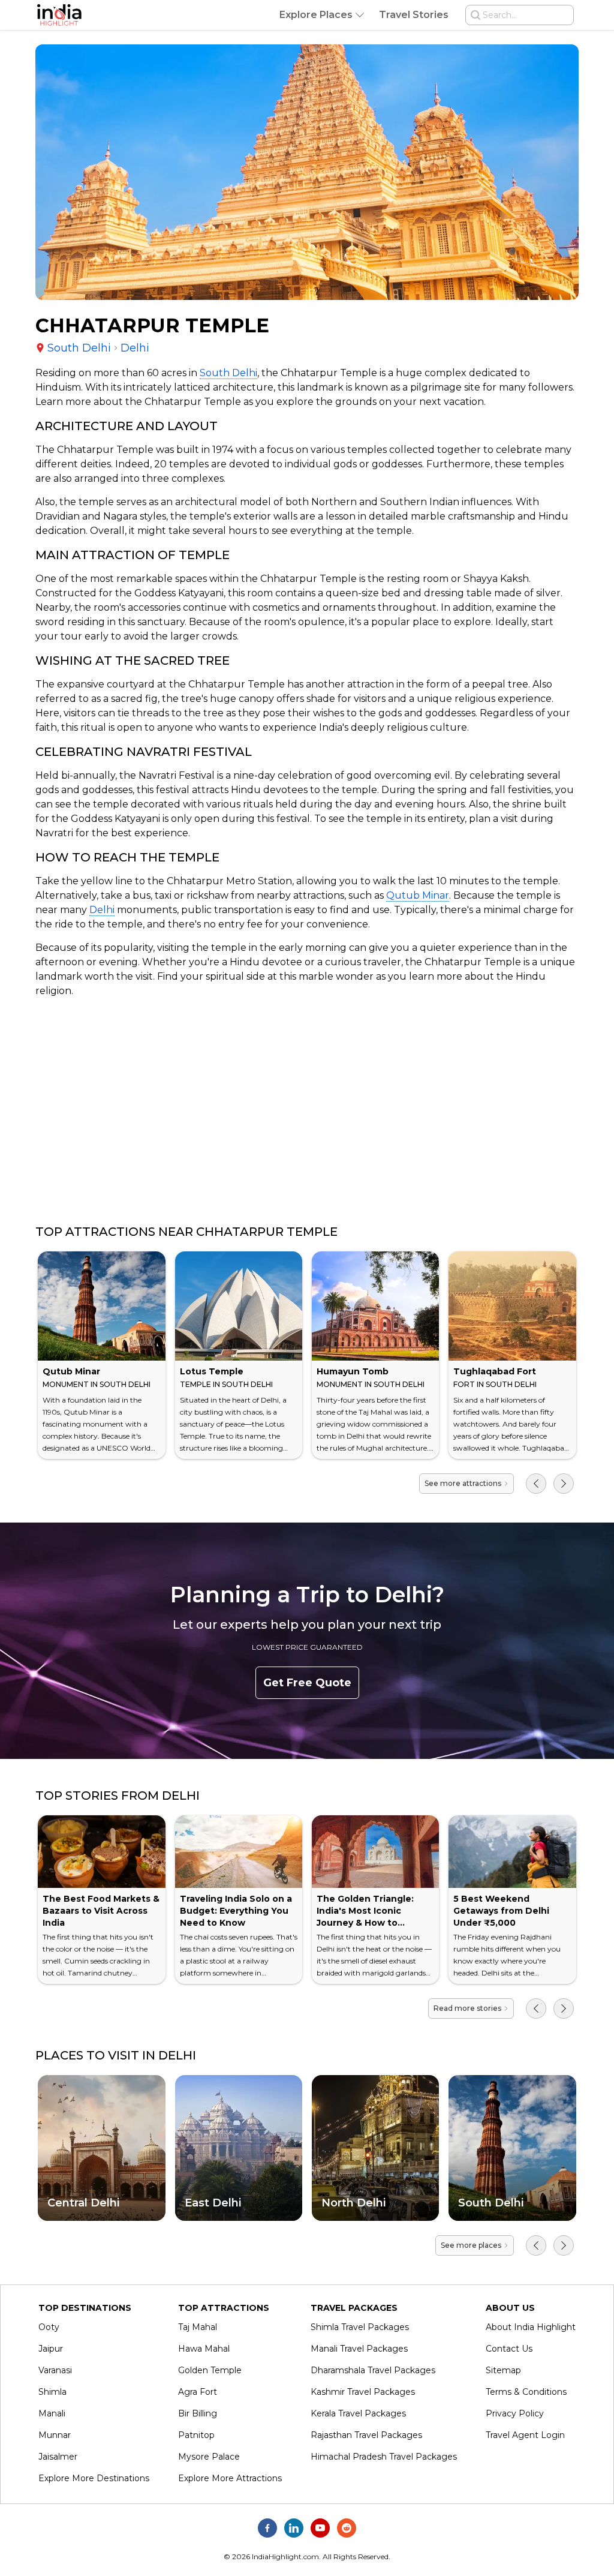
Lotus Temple (212, 1371)
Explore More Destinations (94, 2478)
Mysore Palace (209, 2457)
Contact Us (509, 2349)
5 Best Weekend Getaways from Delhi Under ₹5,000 (501, 1911)
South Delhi (228, 373)
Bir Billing (198, 2413)
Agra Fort (198, 2392)
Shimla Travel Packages (360, 2327)
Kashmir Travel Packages (363, 2392)
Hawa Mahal (204, 2349)
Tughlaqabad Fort (495, 1371)
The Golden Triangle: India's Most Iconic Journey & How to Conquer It (365, 1917)
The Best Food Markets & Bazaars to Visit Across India (101, 1911)
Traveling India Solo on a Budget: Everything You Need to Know (236, 1911)
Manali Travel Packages (359, 2349)
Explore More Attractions (230, 2478)
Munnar (55, 2435)
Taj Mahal (198, 2327)
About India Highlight (531, 2327)
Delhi (102, 910)
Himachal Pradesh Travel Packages (384, 2457)
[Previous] (536, 1484)
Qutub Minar (418, 895)
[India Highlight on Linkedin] (294, 2528)
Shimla (52, 2392)
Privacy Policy (515, 2413)
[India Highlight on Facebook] (267, 2528)
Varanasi (55, 2370)
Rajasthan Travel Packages (366, 2435)
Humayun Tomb (353, 1371)
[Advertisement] (307, 1111)
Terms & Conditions (526, 2392)
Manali (52, 2413)
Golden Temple (210, 2370)
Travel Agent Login (525, 2435)
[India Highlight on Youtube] (320, 2528)
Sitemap (503, 2370)
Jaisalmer (58, 2457)
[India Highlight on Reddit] (347, 2528)
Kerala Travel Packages (358, 2413)
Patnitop (196, 2435)
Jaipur (51, 2349)
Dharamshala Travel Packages (373, 2370)
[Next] (564, 1484)
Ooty (49, 2327)
